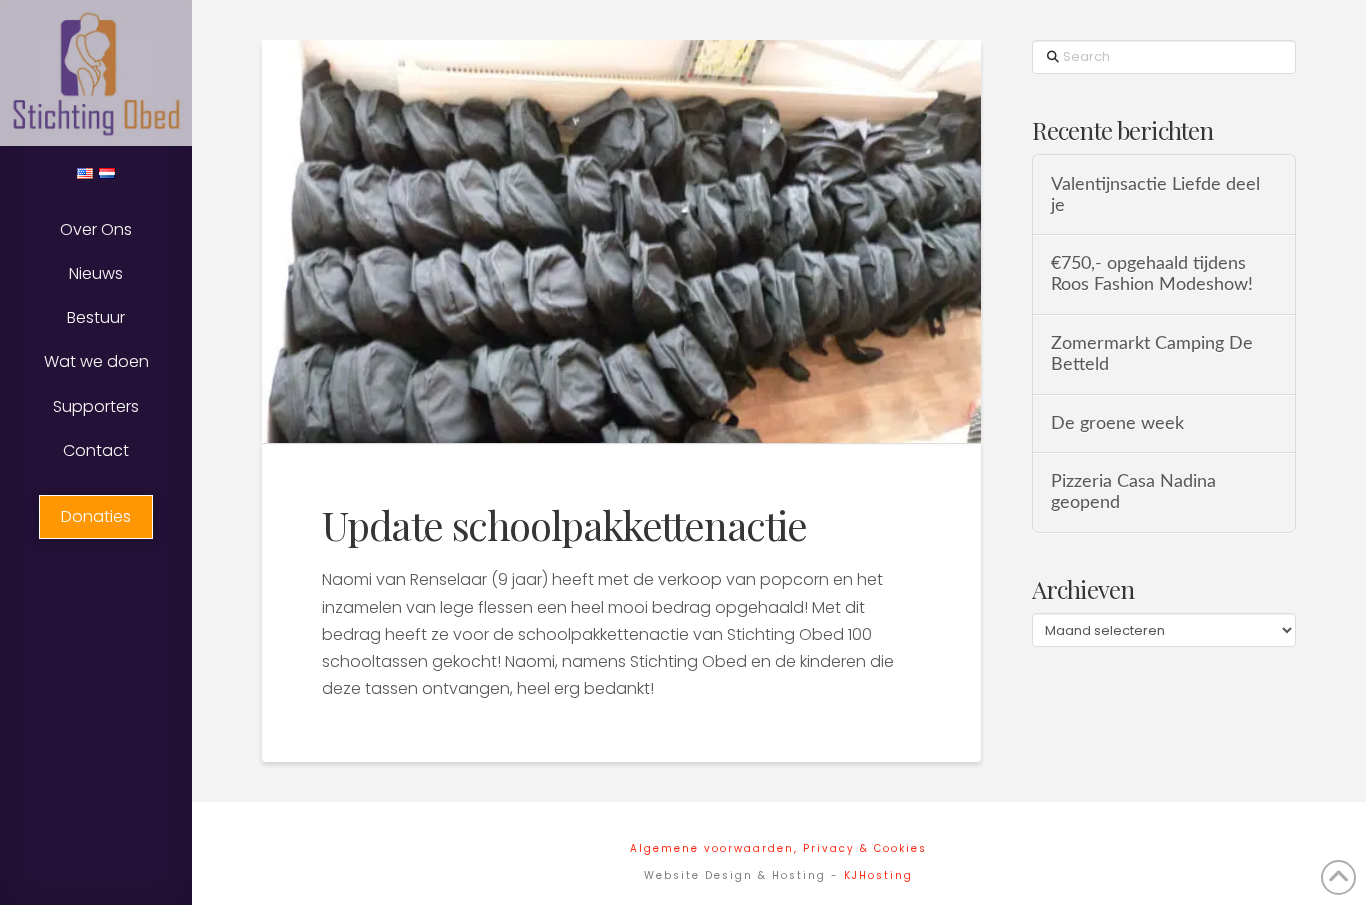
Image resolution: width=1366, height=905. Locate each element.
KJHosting (878, 875)
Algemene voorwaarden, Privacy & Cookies (778, 848)
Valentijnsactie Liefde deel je (1155, 195)
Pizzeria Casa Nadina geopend (1133, 492)
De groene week (1117, 423)
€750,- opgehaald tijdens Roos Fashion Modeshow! (1152, 274)
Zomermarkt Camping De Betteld (1152, 354)
